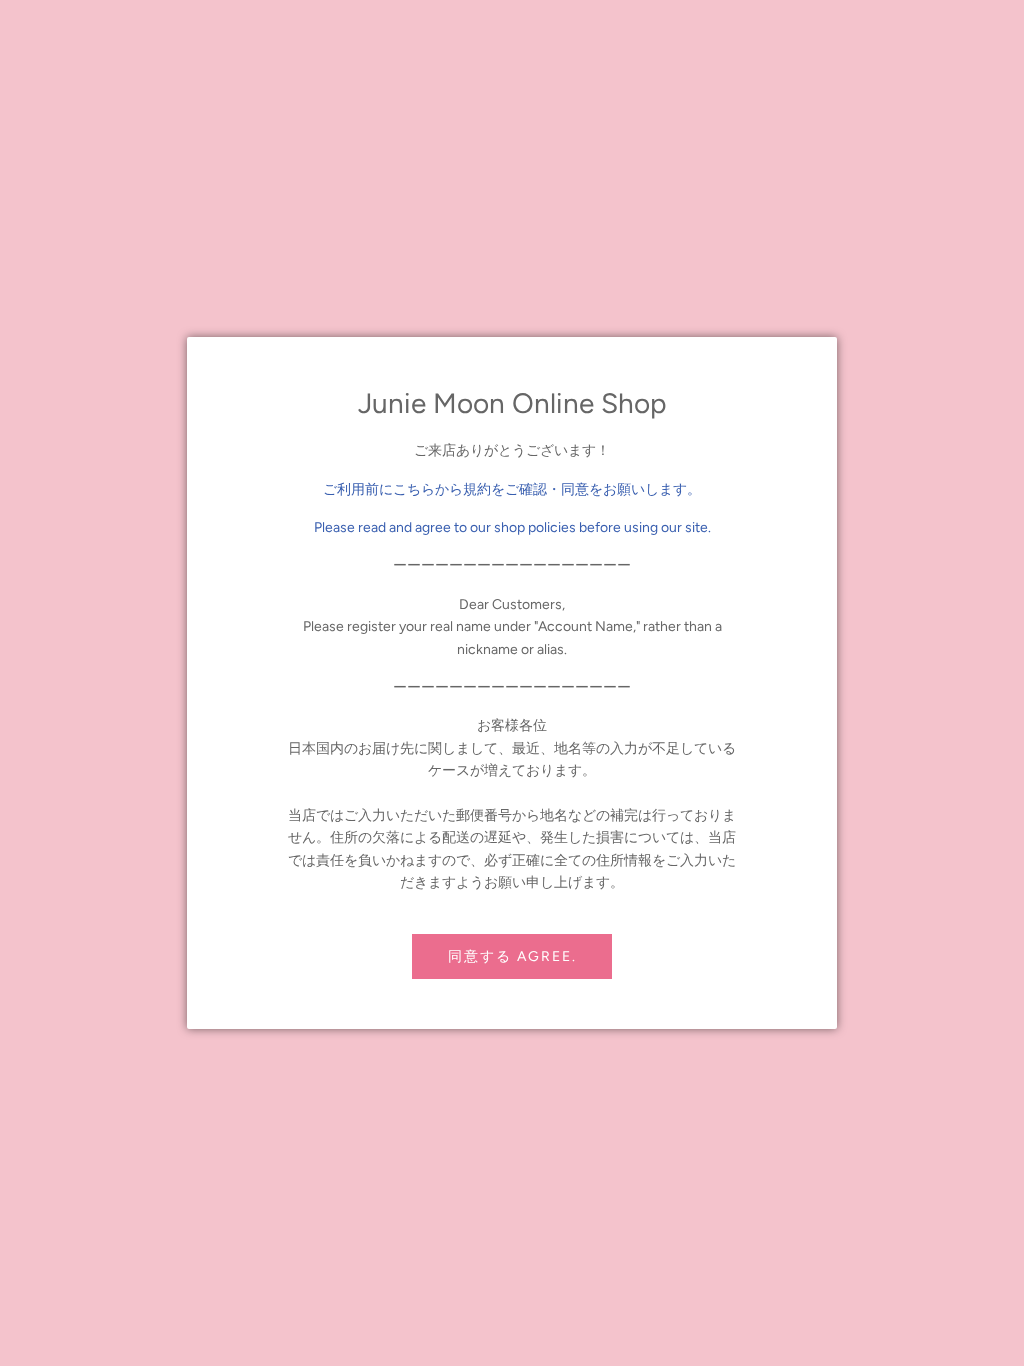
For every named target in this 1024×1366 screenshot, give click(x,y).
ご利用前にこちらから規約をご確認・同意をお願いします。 (512, 489)
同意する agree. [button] (512, 956)
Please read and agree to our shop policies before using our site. (512, 527)
